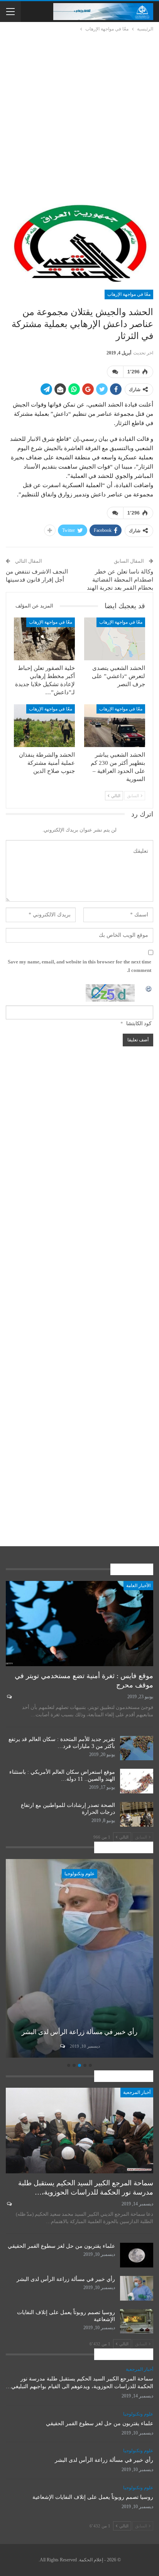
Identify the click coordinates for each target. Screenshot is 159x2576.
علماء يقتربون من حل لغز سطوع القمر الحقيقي (61, 2246)
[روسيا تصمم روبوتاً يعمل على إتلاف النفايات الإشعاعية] (137, 2321)
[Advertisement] (79, 116)
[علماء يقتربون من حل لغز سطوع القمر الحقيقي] (137, 2255)
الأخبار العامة (138, 1586)
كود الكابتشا (139, 1023)
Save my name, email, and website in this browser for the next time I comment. (79, 966)
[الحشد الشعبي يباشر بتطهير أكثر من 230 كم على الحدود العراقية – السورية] (115, 726)
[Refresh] (149, 988)
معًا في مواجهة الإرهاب (129, 294)
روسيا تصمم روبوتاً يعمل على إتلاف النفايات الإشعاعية (93, 2497)
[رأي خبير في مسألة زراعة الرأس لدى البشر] (79, 1959)
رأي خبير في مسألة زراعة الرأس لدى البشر (79, 2032)
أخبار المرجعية (137, 2092)
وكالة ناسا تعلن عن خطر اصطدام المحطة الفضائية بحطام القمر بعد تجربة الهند (120, 580)
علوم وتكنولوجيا (79, 1874)
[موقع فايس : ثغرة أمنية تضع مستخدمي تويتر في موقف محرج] (79, 1624)
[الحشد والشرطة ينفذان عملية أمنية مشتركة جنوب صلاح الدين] (44, 726)
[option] (79, 1960)
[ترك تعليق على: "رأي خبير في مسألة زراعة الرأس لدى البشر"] (62, 2046)
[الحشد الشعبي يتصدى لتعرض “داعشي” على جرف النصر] (115, 639)
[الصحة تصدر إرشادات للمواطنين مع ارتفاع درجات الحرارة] (137, 1814)
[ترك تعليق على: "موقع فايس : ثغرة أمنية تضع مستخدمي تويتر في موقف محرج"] (9, 1697)
